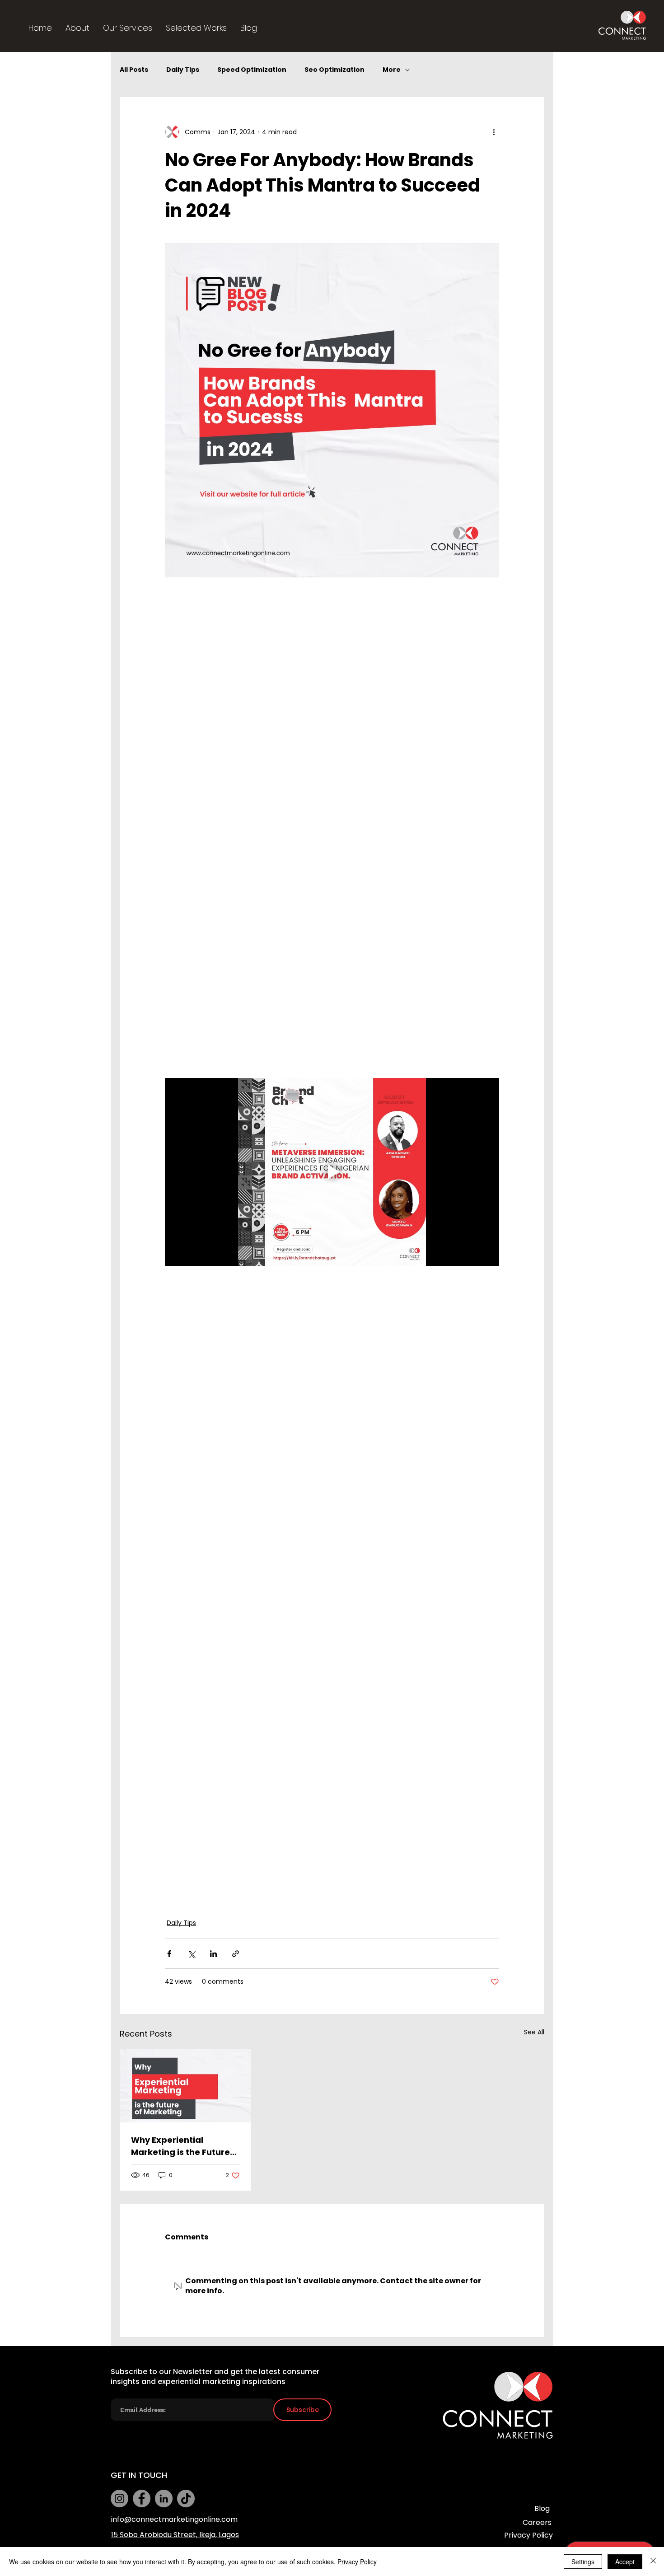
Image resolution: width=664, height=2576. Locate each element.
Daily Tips (183, 70)
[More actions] (494, 132)
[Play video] (332, 1172)
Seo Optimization (334, 70)
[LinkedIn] (164, 2499)
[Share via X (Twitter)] (191, 1954)
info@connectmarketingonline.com (174, 2519)
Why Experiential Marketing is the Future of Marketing (180, 2146)
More (392, 70)
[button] (128, 28)
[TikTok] (186, 2499)
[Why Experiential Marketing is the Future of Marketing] (185, 2086)
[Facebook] (142, 2499)
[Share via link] (236, 1954)
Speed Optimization (252, 70)
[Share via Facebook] (169, 1954)
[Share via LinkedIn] (213, 1954)
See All (534, 2032)
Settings (583, 2562)
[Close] (653, 2562)
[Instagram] (119, 2499)
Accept (625, 2562)
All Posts (134, 70)
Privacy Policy (357, 2562)
